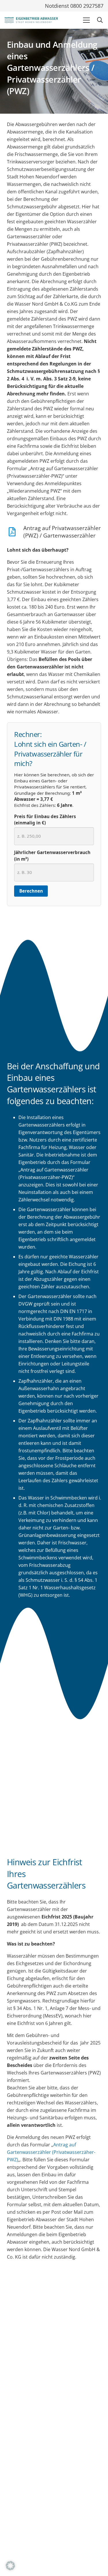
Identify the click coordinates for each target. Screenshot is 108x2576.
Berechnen (31, 891)
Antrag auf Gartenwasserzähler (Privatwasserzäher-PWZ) (51, 2152)
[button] (86, 20)
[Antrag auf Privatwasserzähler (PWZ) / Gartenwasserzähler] (15, 532)
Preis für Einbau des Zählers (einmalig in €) (45, 820)
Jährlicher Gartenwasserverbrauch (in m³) (52, 856)
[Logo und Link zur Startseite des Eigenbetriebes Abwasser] (31, 20)
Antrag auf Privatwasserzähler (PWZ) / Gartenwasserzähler (62, 532)
